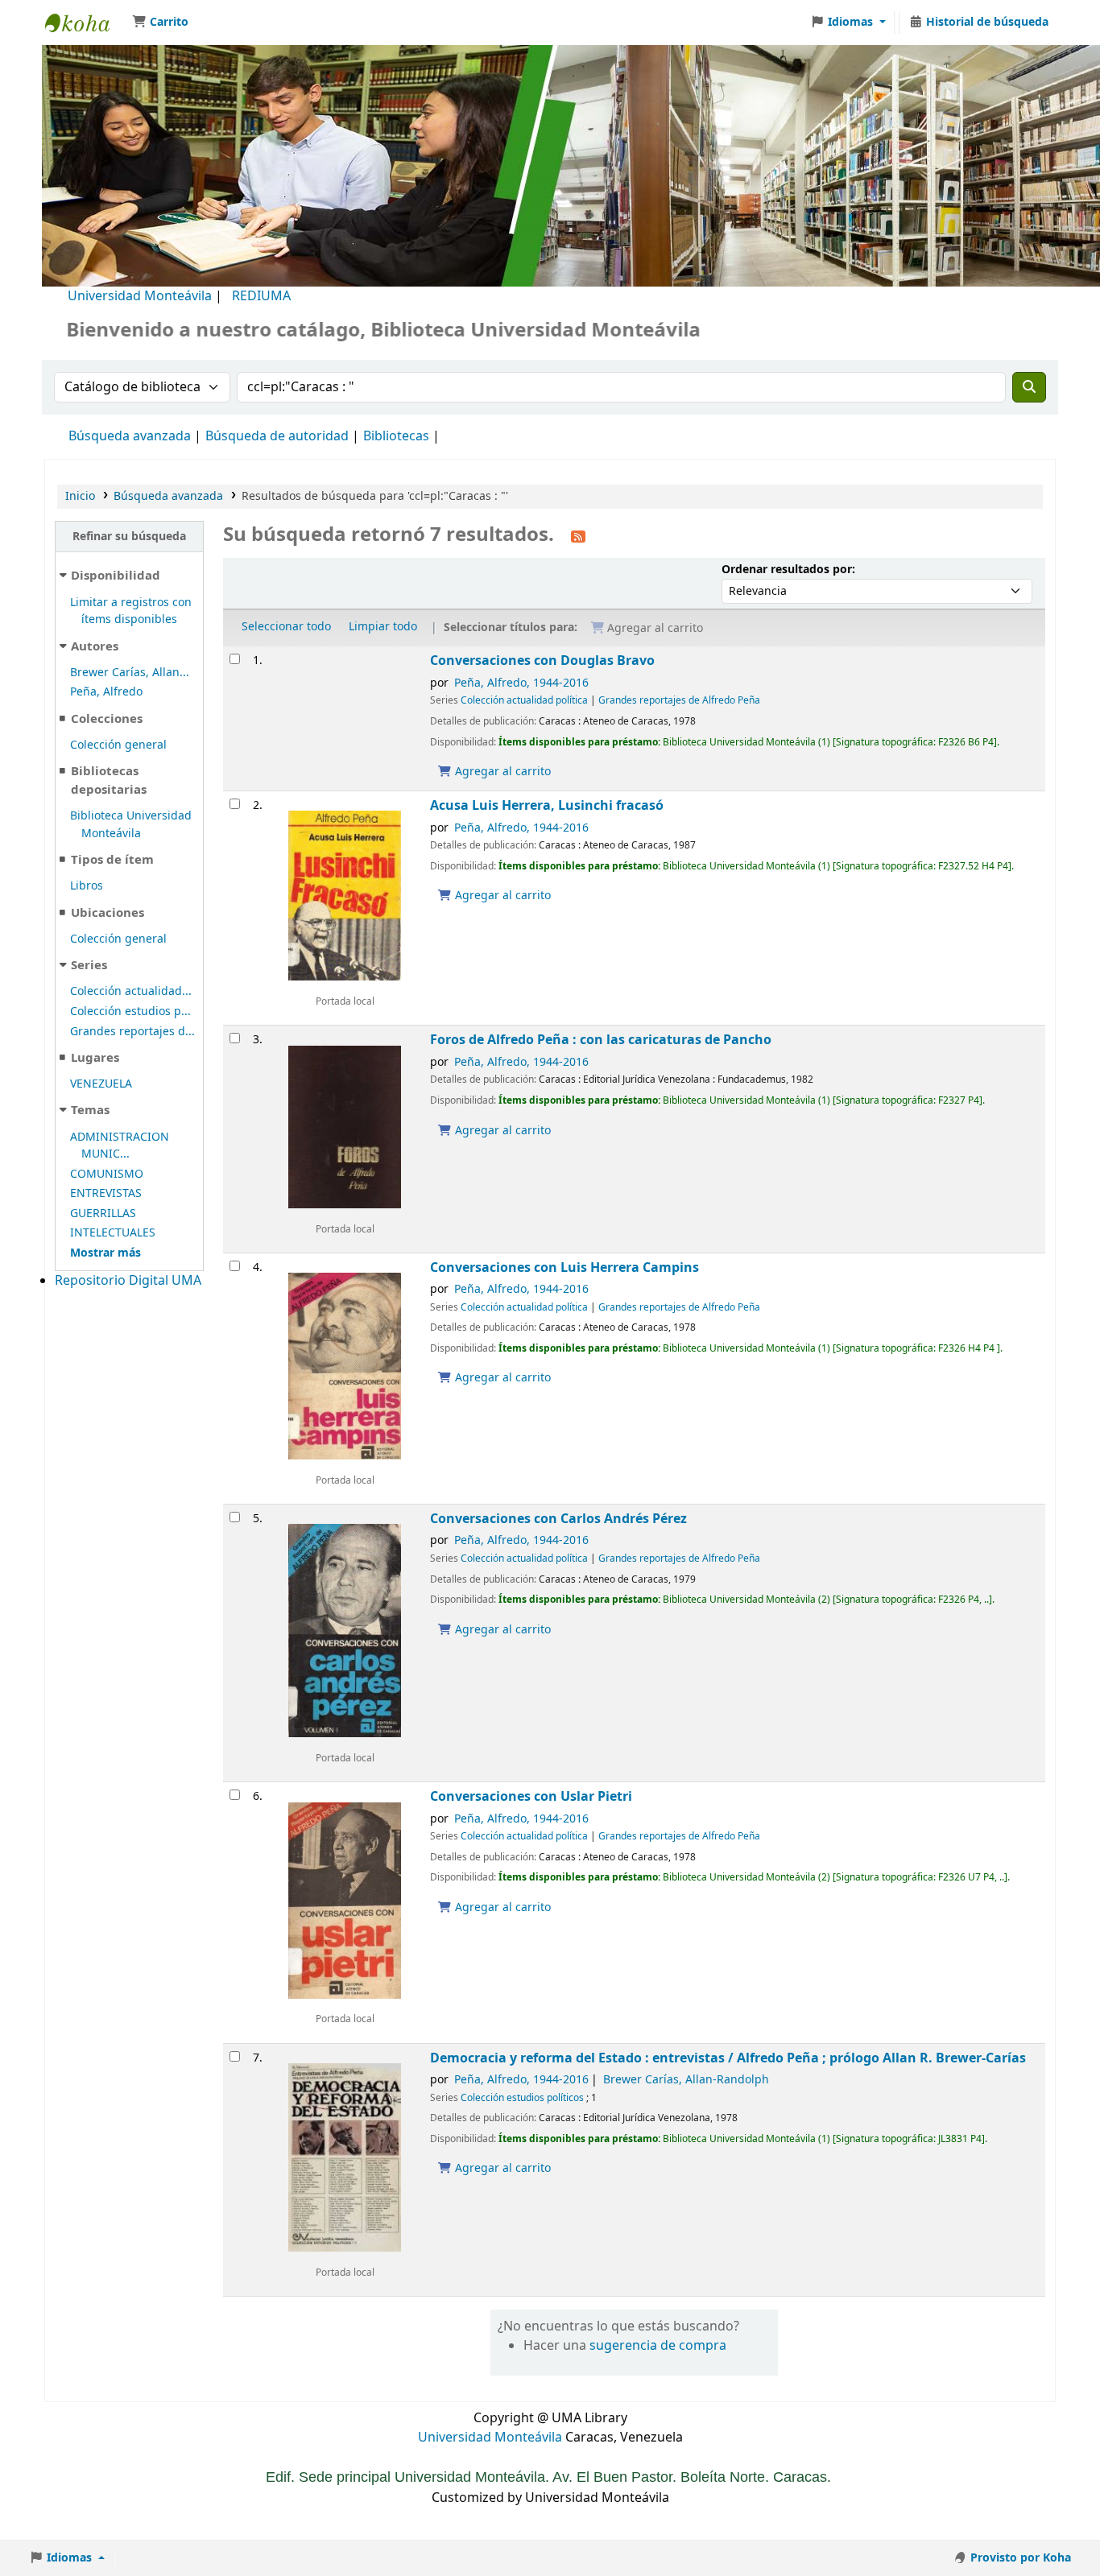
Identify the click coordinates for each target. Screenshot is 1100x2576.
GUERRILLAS (103, 1214)
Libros (87, 886)
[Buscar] (1029, 387)
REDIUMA (261, 296)
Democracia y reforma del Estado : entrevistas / (728, 2058)
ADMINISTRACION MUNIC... (120, 1146)
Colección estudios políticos (522, 2098)
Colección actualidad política (524, 700)
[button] (160, 23)
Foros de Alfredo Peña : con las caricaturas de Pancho (601, 1040)
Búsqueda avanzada (130, 436)
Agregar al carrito (501, 772)
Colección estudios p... (130, 1011)
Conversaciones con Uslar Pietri (531, 1796)
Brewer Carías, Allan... (130, 673)
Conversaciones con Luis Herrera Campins (564, 1267)
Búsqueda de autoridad (277, 436)
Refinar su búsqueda (129, 537)
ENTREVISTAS (106, 1193)
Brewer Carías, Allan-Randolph (686, 2080)
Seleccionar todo (286, 627)
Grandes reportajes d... (132, 1032)
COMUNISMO (107, 1174)
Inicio (80, 496)
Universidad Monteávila (140, 296)
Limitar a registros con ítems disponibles (131, 611)
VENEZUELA (101, 1084)
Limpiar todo (383, 627)
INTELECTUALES (113, 1233)
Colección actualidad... (131, 991)
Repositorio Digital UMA (128, 1281)
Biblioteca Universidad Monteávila (85, 23)
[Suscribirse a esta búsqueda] (578, 536)
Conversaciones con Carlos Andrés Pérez (558, 1519)
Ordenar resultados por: (788, 570)
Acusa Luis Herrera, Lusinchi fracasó (547, 805)
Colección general (118, 745)
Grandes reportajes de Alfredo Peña (679, 700)
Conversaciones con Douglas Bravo (542, 661)
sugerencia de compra (658, 2346)
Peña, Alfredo (106, 692)
